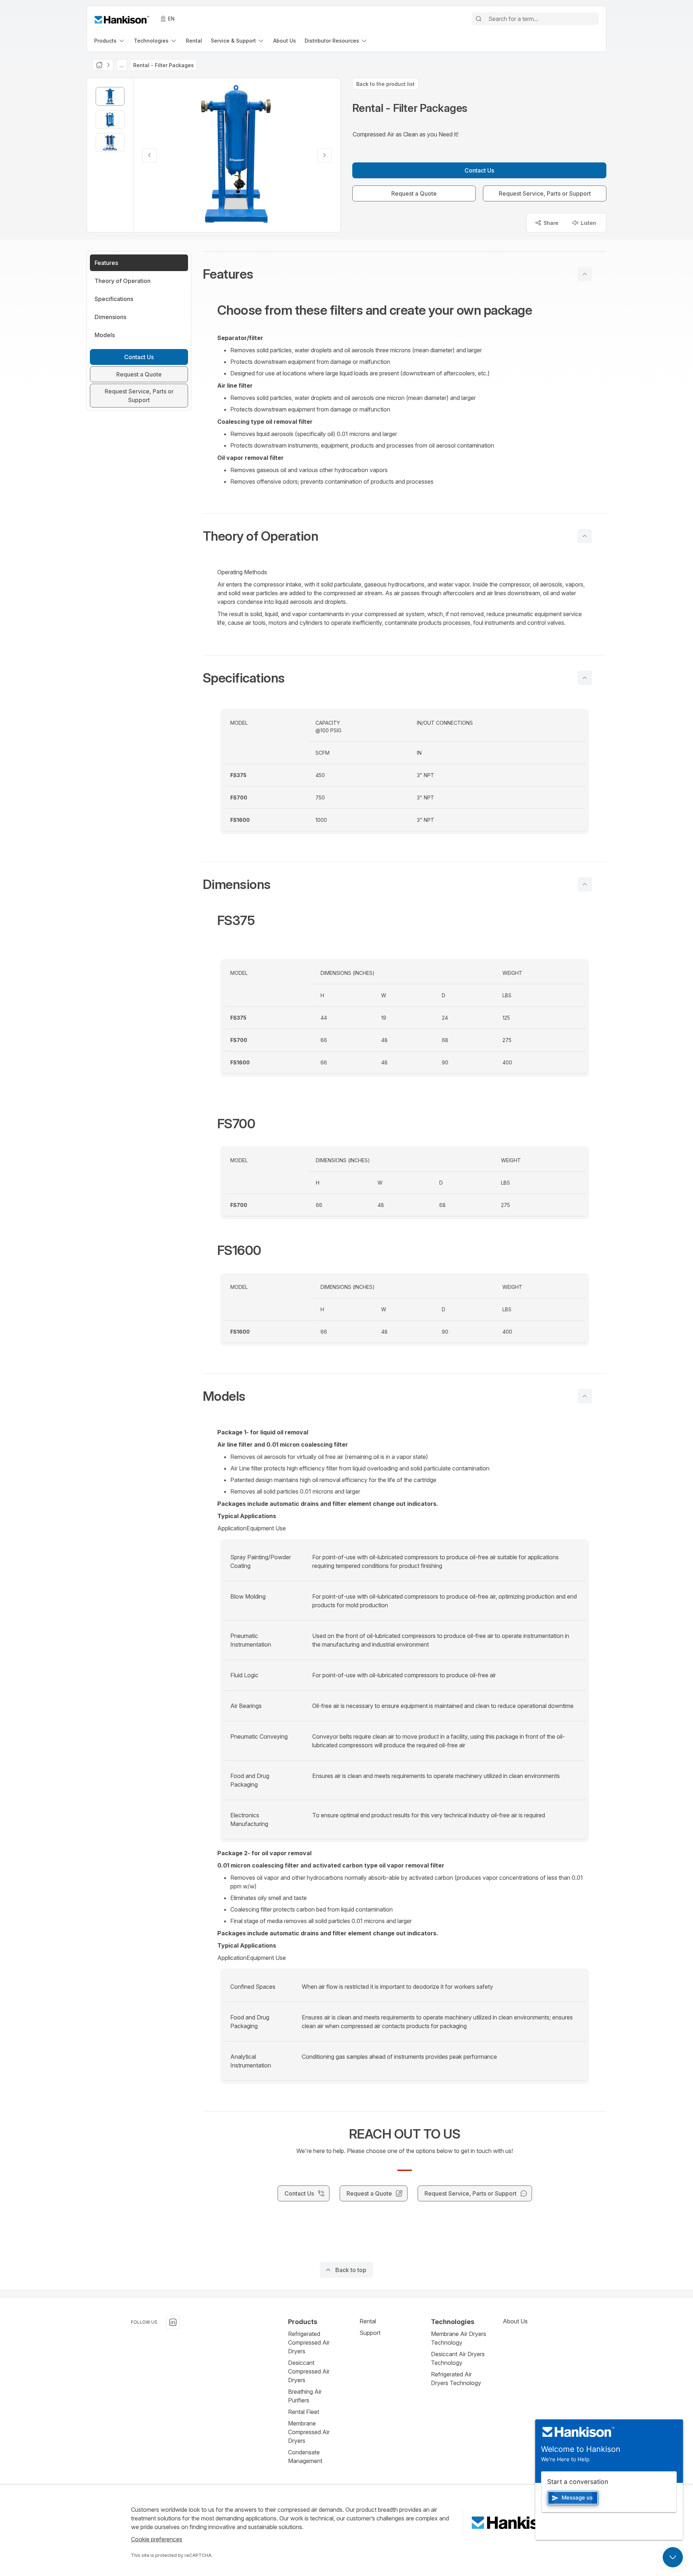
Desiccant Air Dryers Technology (458, 2358)
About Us (515, 2321)
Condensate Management (305, 2457)
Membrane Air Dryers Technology (459, 2338)
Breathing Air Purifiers (305, 2396)
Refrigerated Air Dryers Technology (456, 2379)
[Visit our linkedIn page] (173, 2322)
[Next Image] (324, 155)
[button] (405, 274)
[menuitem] (110, 41)
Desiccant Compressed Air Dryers (309, 2371)
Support (370, 2333)
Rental (368, 2321)
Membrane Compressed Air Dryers (309, 2432)
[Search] (479, 19)
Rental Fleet (304, 2412)
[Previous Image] (149, 155)
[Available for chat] (673, 2557)
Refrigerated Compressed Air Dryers (309, 2342)
